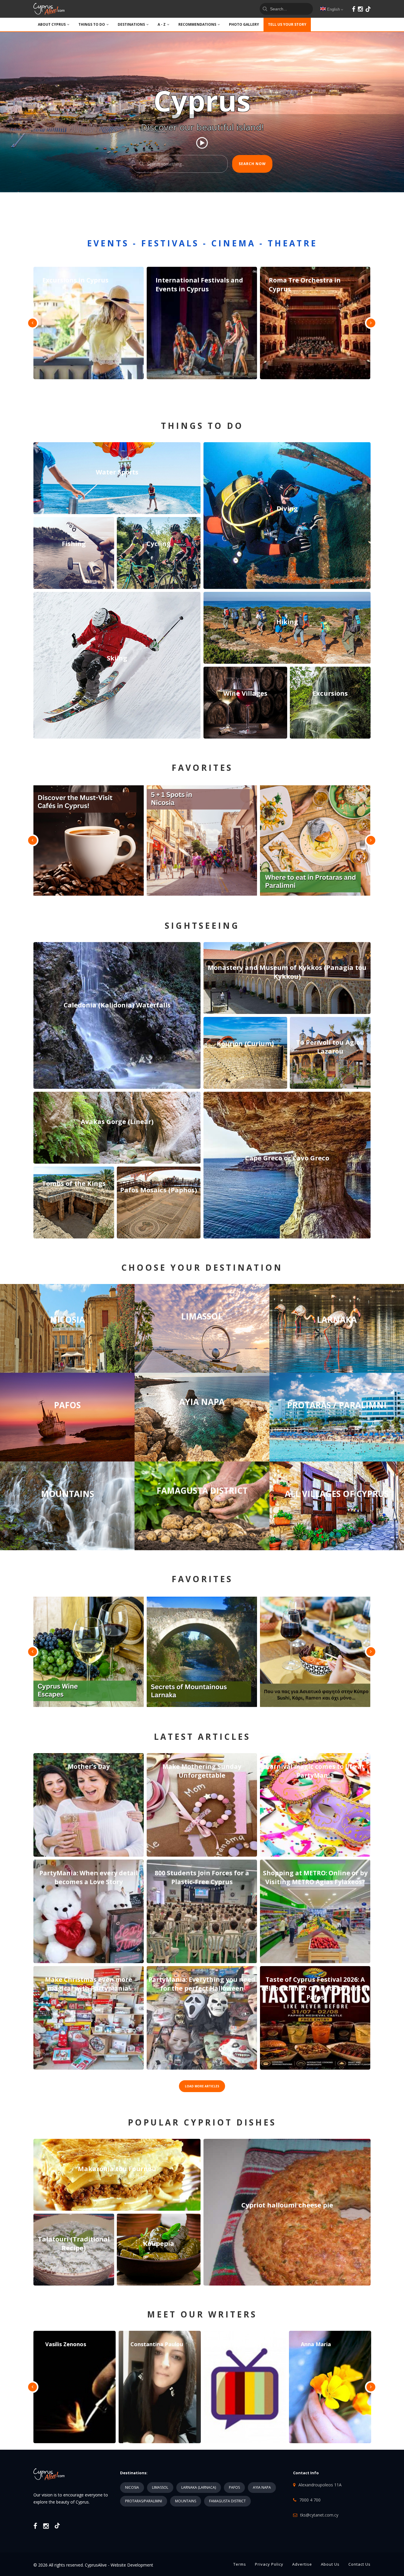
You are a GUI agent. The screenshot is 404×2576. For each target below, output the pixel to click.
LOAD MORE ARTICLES (202, 2086)
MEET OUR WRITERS (202, 2314)
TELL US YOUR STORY (287, 24)
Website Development (132, 2565)
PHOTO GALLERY (244, 24)
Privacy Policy (269, 2564)
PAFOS (234, 2487)
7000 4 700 (310, 2500)
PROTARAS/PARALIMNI (144, 2501)
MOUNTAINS (186, 2501)
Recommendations (197, 24)
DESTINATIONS (131, 24)
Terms (240, 2564)
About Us (330, 2564)
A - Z (162, 24)
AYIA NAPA (262, 2487)
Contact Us (359, 2564)
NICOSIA (132, 2487)
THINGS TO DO (92, 24)
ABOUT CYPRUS (52, 24)
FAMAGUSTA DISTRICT (227, 2501)
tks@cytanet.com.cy (319, 2515)
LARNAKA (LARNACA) (199, 2487)
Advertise (302, 2564)
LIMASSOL (160, 2487)
